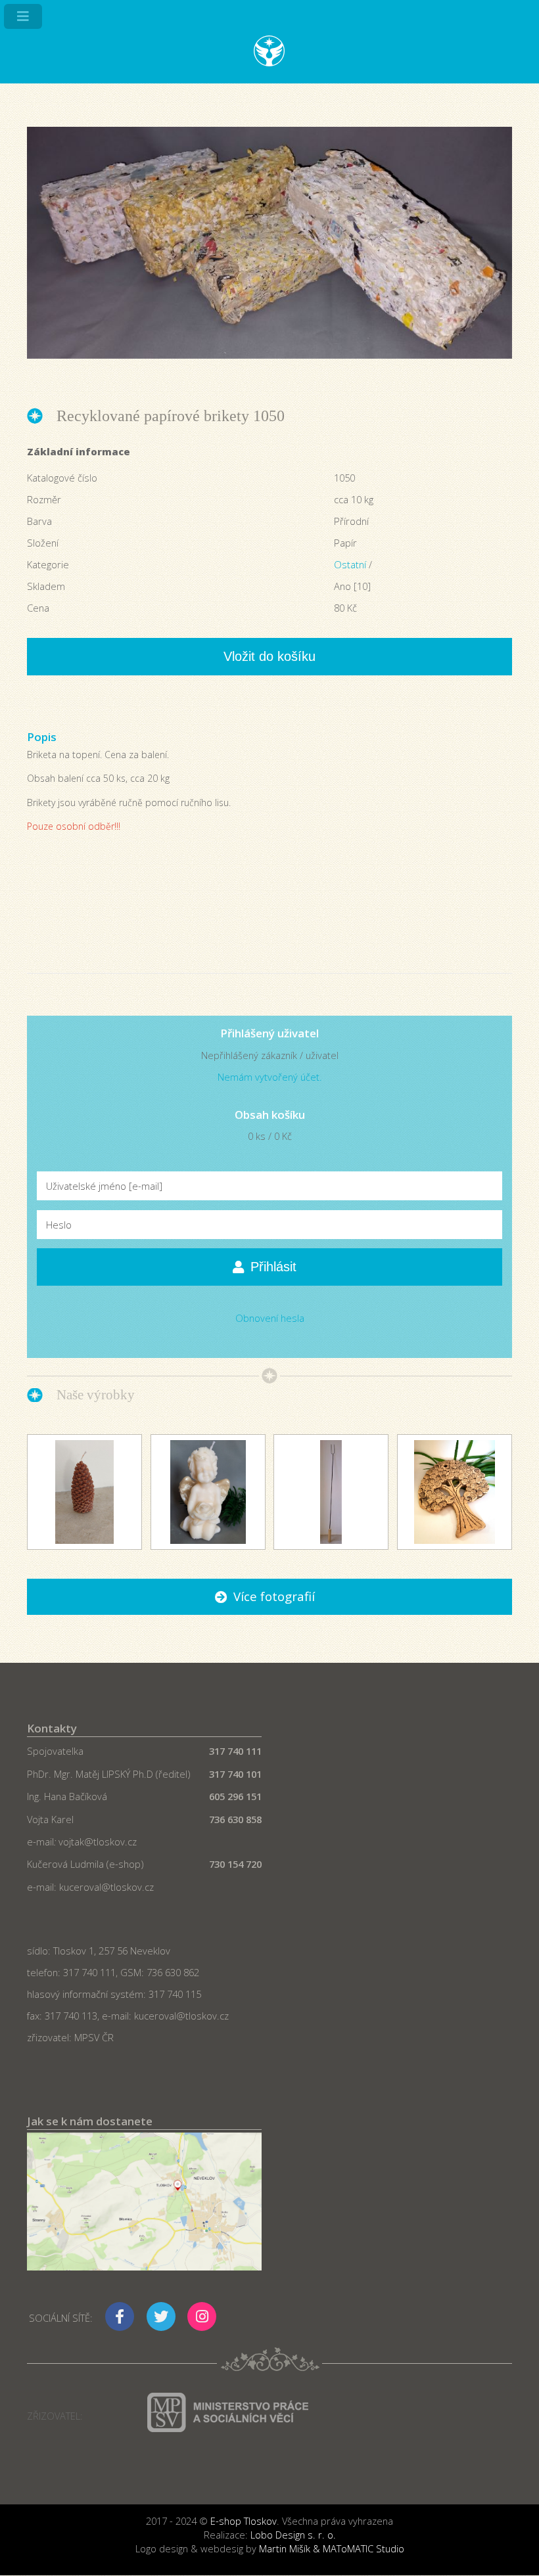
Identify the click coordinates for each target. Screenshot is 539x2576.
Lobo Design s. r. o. (293, 2535)
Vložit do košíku (269, 656)
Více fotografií (274, 1596)
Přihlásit (273, 1267)
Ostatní (350, 564)
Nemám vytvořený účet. (270, 1077)
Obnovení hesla (270, 1318)
